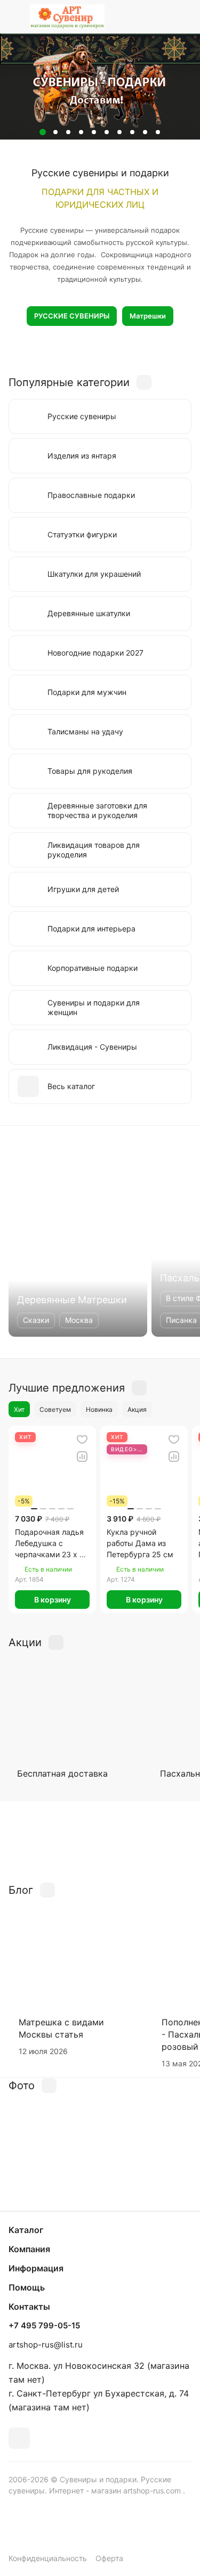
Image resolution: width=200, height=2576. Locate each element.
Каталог (26, 2230)
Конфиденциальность (48, 2558)
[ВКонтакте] (19, 2438)
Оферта (109, 2558)
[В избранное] (82, 1440)
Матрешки (148, 316)
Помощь (27, 2287)
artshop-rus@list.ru (46, 2345)
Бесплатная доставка (62, 1773)
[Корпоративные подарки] (100, 1841)
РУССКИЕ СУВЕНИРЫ (72, 316)
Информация (36, 2268)
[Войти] (162, 17)
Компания (29, 2249)
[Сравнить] (82, 1457)
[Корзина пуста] (183, 17)
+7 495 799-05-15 (44, 2326)
